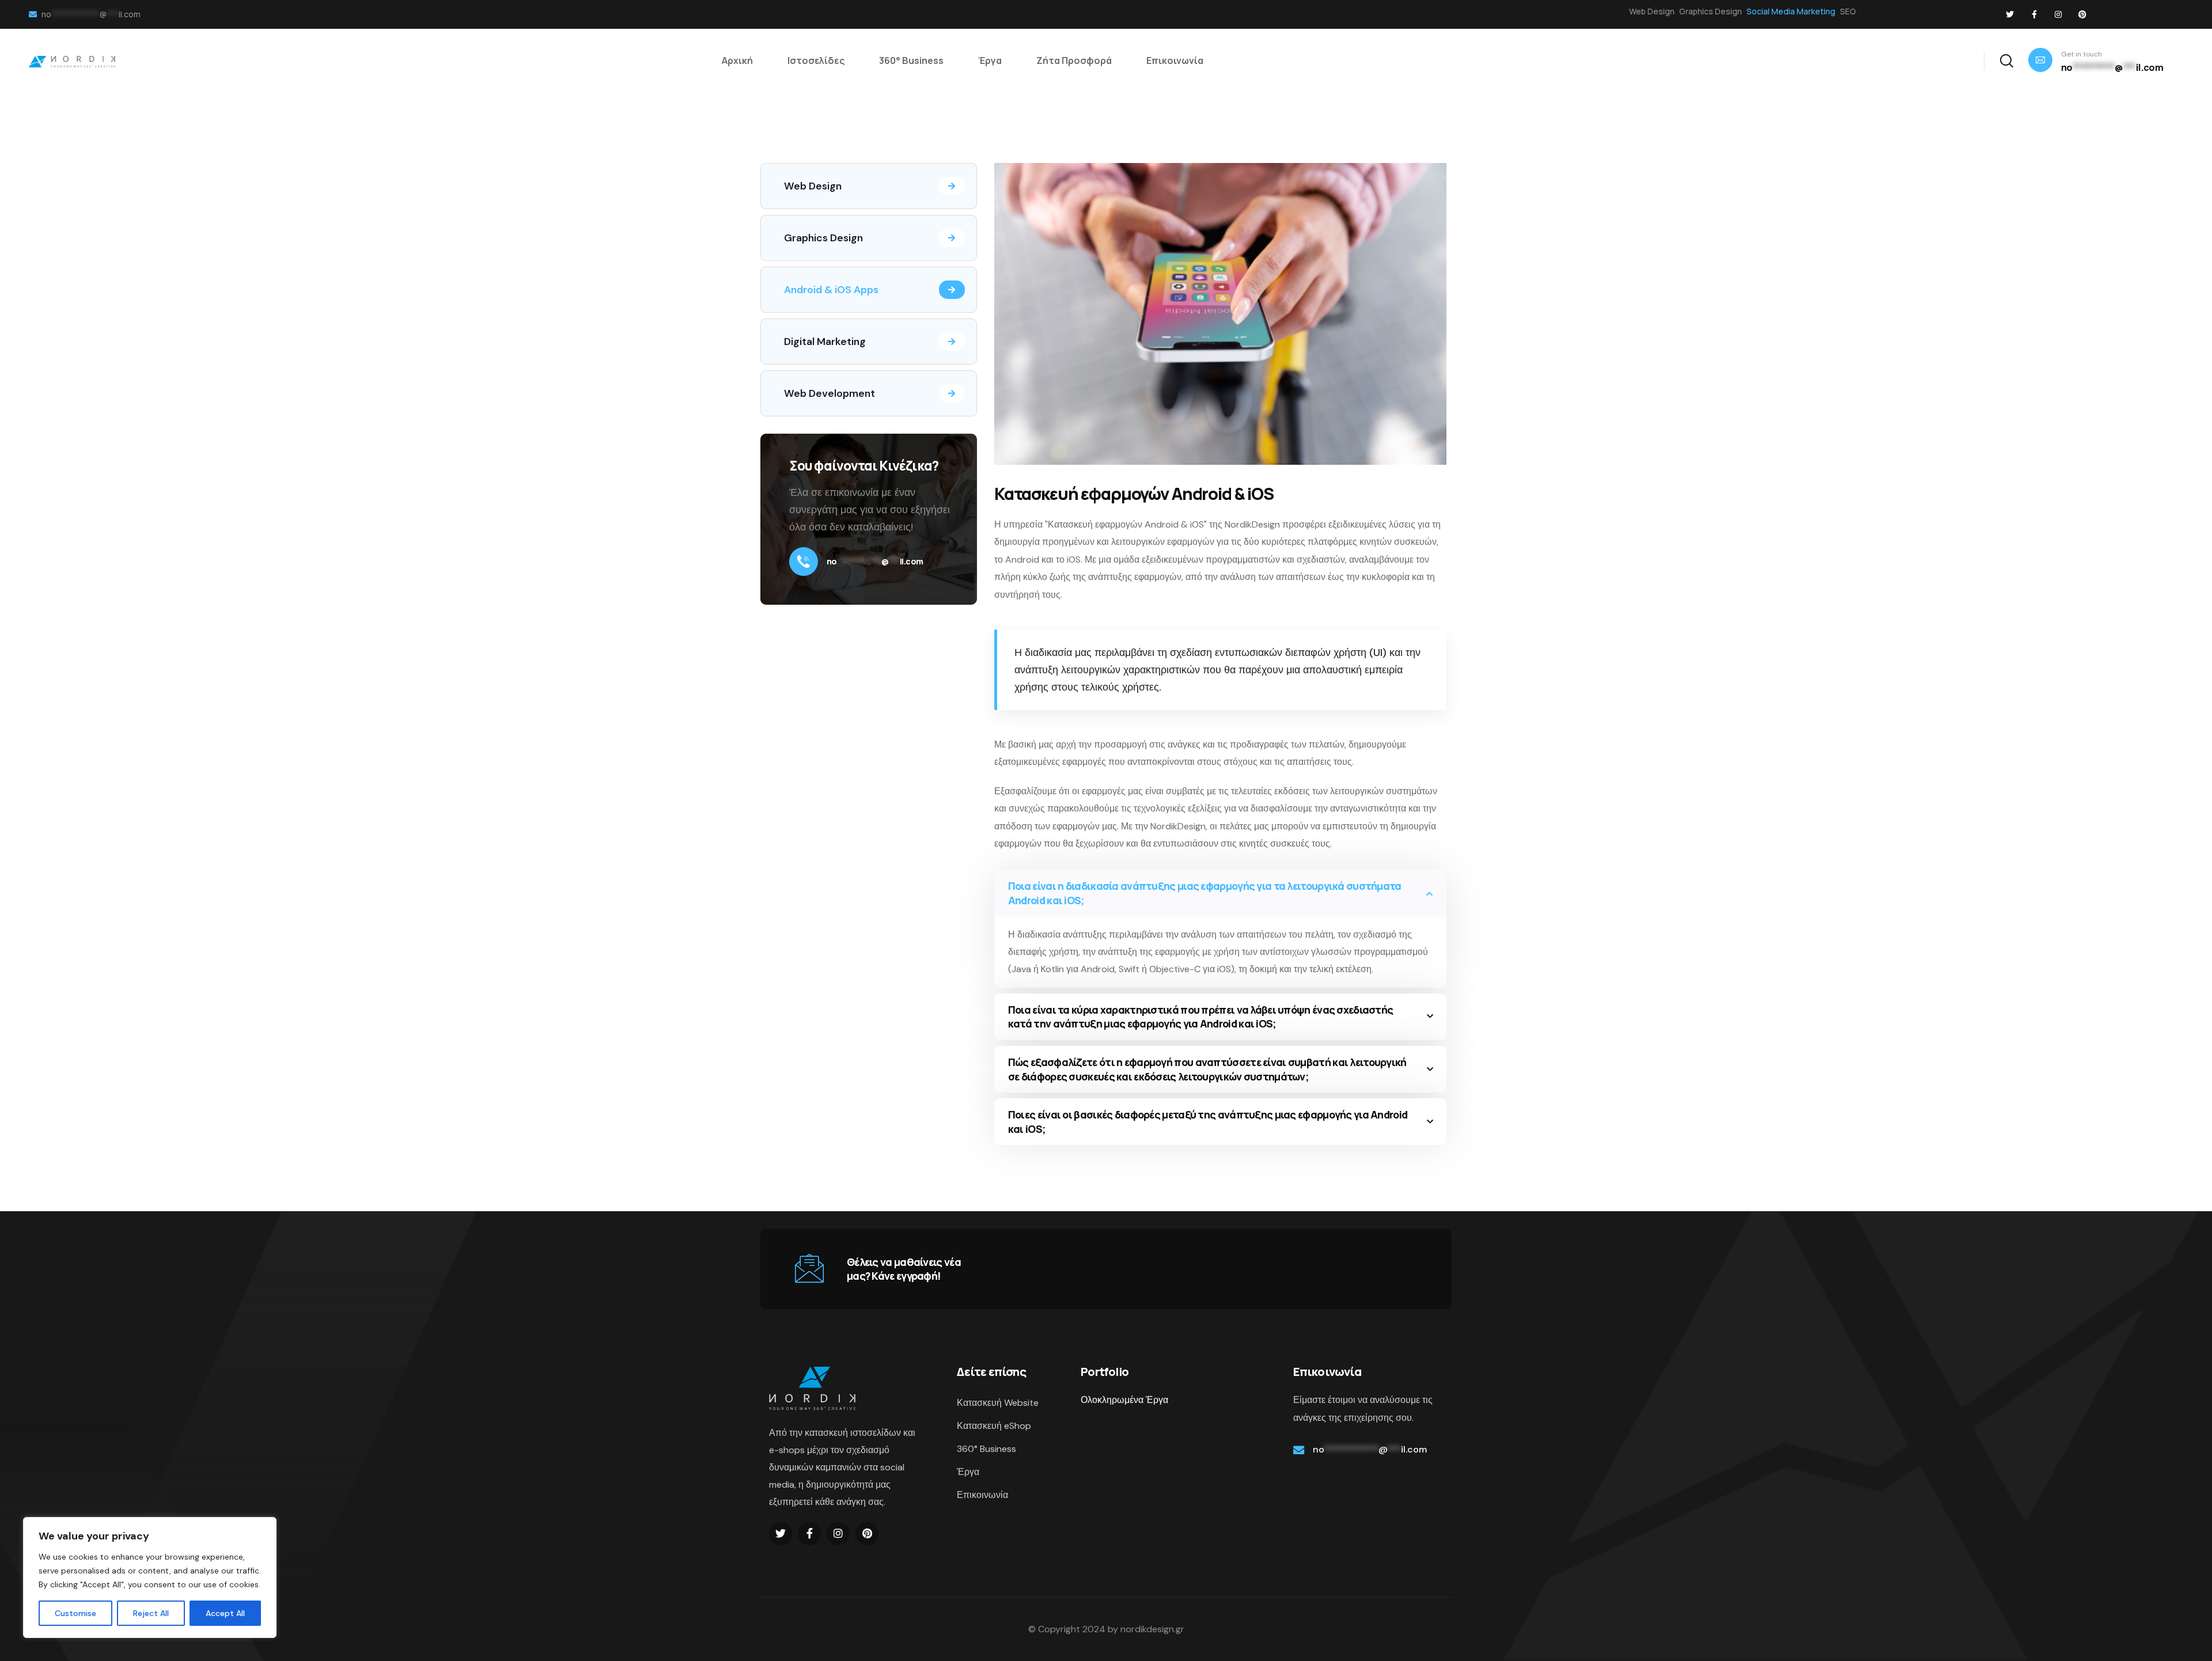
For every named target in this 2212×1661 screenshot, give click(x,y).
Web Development (829, 393)
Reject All (151, 1613)
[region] (150, 1577)
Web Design (1652, 11)
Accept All (225, 1613)
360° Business (986, 1449)
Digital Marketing (825, 342)
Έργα (968, 1472)
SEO (1848, 11)
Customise (75, 1613)
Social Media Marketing (1791, 11)
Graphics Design (1711, 11)
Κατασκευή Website (998, 1403)
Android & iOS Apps (831, 290)
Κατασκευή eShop (994, 1426)
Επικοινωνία (982, 1495)
